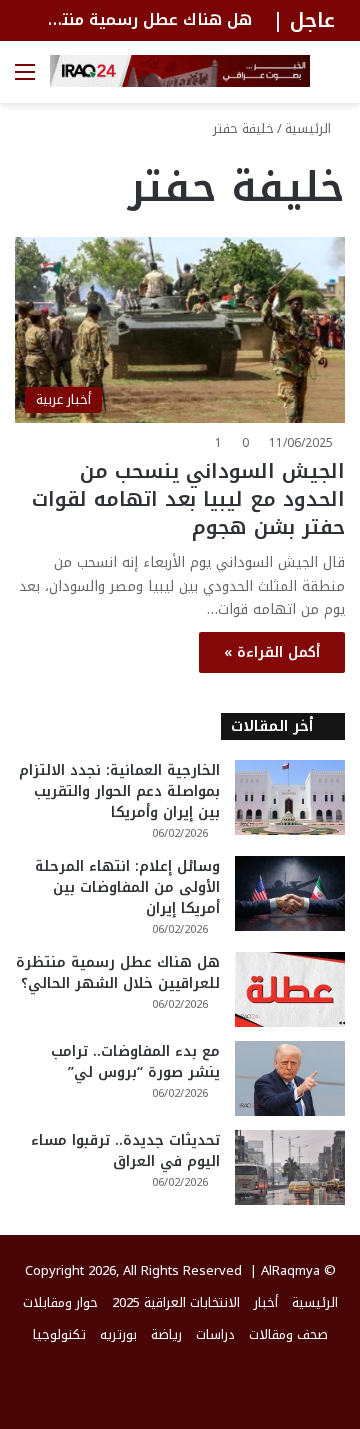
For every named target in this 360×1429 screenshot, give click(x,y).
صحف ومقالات (288, 1334)
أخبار (266, 1302)
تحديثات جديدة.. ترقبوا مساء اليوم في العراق (125, 1151)
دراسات (215, 1334)
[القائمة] (25, 79)
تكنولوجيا (59, 1334)
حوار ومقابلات (60, 1302)
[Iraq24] (180, 71)
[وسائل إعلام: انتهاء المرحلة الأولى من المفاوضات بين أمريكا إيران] (290, 893)
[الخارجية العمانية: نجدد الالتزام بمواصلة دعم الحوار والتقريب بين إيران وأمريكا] (290, 797)
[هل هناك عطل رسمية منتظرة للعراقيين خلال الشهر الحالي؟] (290, 989)
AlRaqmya (290, 1270)
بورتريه (118, 1334)
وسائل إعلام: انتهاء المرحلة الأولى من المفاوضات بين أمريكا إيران (127, 887)
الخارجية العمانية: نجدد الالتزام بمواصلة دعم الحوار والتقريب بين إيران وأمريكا (119, 791)
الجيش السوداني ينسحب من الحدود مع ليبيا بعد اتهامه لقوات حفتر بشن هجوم (188, 499)
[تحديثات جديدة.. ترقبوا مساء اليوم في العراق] (290, 1167)
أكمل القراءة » (272, 652)
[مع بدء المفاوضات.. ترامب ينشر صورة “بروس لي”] (290, 1078)
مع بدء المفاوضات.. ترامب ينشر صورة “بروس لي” (135, 1062)
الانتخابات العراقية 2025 (176, 1302)
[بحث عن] (335, 79)
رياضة (166, 1334)
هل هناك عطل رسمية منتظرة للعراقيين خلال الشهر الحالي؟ (118, 973)
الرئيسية (310, 128)
